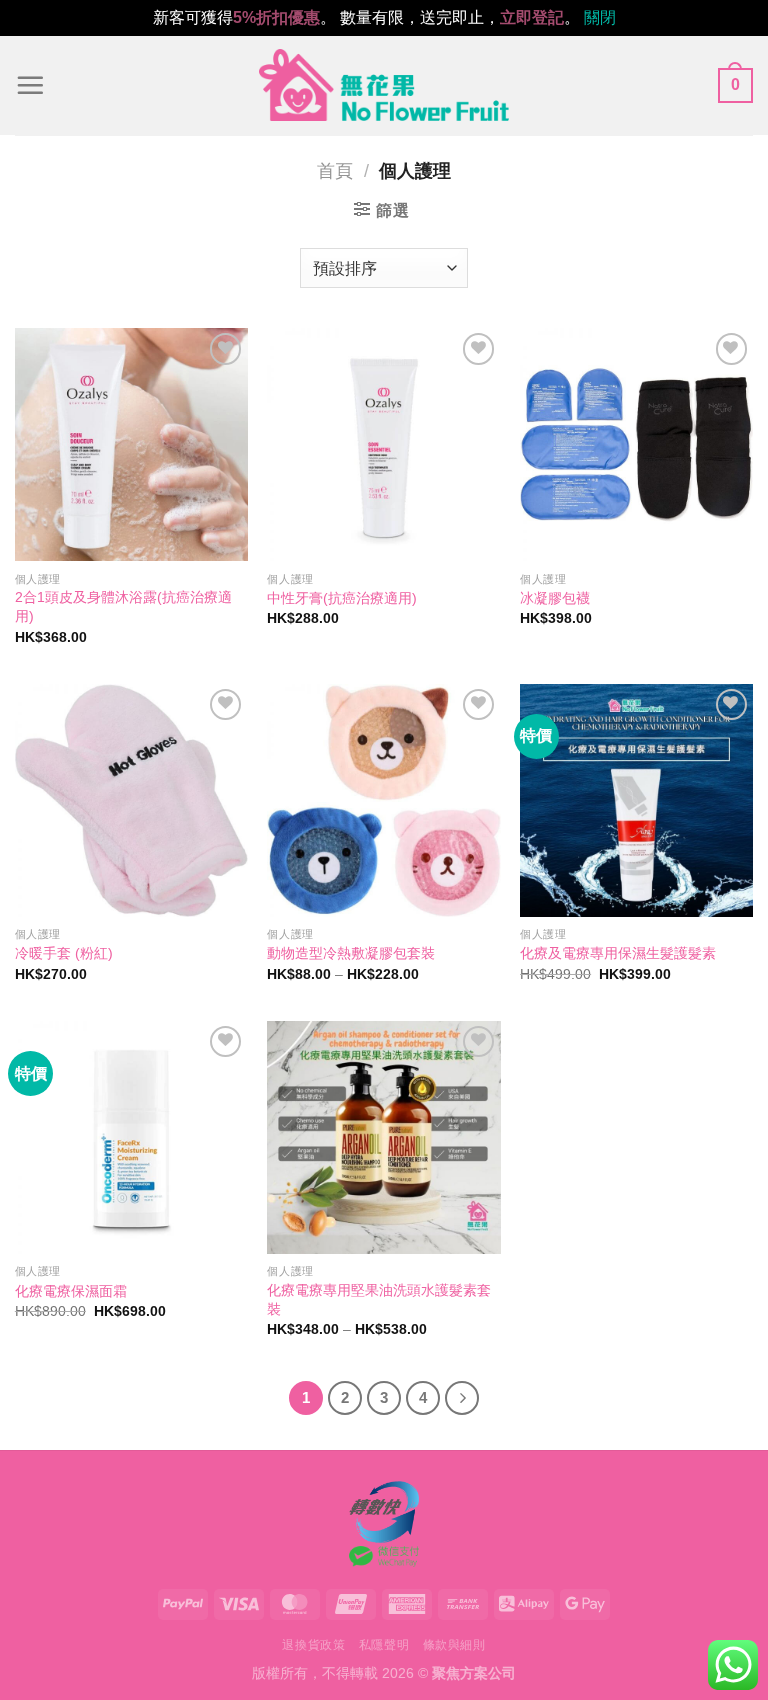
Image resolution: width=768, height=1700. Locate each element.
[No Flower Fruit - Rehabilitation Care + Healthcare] (384, 85)
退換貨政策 (313, 1645)
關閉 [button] (600, 17)
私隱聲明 (384, 1645)
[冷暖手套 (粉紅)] (131, 800)
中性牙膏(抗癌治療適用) (342, 598)
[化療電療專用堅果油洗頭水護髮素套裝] (383, 1137)
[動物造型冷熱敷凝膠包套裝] (383, 800)
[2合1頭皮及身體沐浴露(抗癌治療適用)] (131, 444)
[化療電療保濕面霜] (131, 1137)
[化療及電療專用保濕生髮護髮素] (636, 800)
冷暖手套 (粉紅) (64, 953)
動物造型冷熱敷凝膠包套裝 (351, 953)
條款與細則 (454, 1645)
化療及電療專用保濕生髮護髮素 (618, 953)
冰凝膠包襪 (555, 598)
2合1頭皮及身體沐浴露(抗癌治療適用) (123, 606)
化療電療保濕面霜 (71, 1291)
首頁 (335, 170)
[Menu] (30, 85)
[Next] (462, 1398)
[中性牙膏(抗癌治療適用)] (383, 444)
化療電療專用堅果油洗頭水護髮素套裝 (379, 1299)
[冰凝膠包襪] (636, 444)
